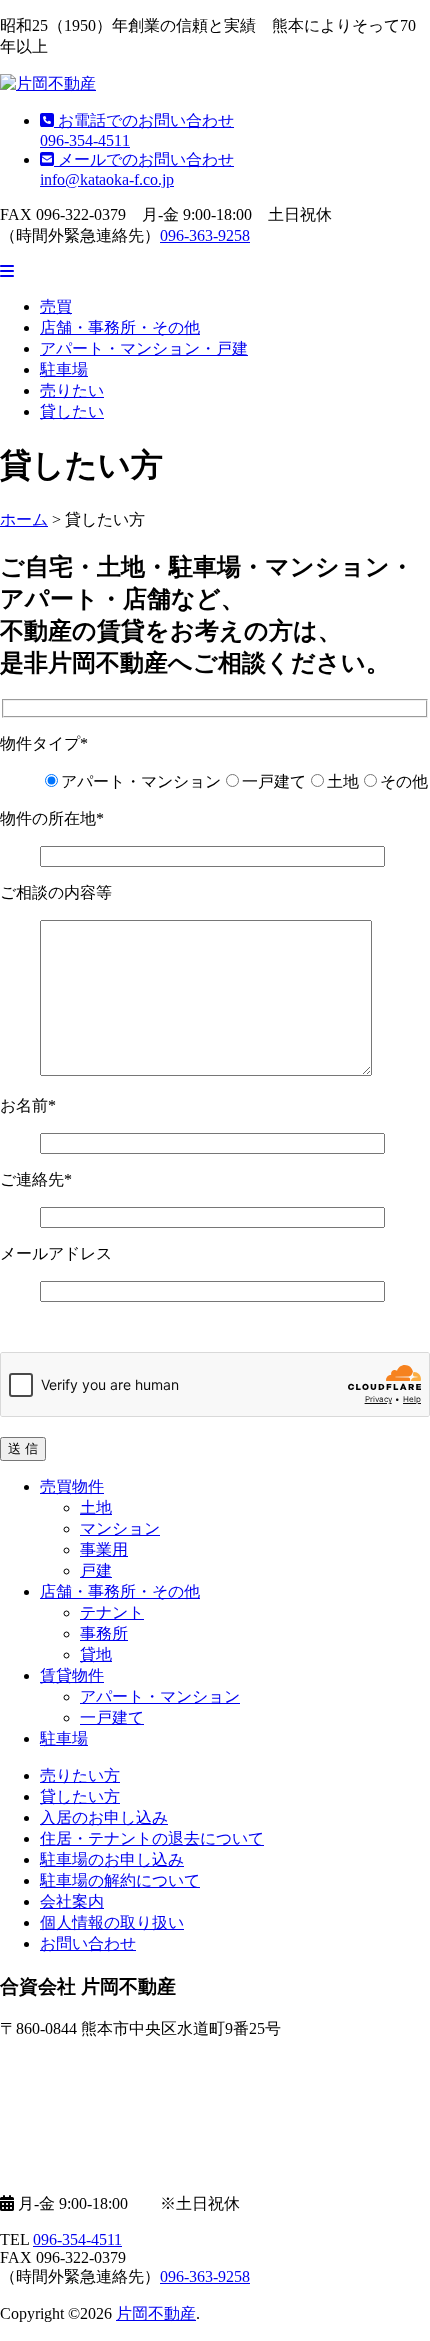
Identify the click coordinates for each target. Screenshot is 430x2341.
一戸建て (112, 1717)
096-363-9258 (205, 235)
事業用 (104, 1549)
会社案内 (72, 1901)
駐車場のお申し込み (112, 1859)
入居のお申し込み (104, 1817)
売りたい (72, 390)
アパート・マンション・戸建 (144, 348)
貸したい (72, 411)
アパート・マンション (160, 1696)
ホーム (24, 519)
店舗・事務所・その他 (120, 327)
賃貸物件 (72, 1675)
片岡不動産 (156, 2313)
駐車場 (64, 369)
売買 (56, 306)
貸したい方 (80, 1796)
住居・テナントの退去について (152, 1838)
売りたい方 (80, 1775)
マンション (120, 1528)
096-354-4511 (77, 2239)
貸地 (96, 1654)
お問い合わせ (88, 1943)
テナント (112, 1612)
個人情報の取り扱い (112, 1922)
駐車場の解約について (120, 1880)
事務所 (104, 1633)
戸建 (96, 1570)
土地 (96, 1507)
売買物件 (72, 1486)
